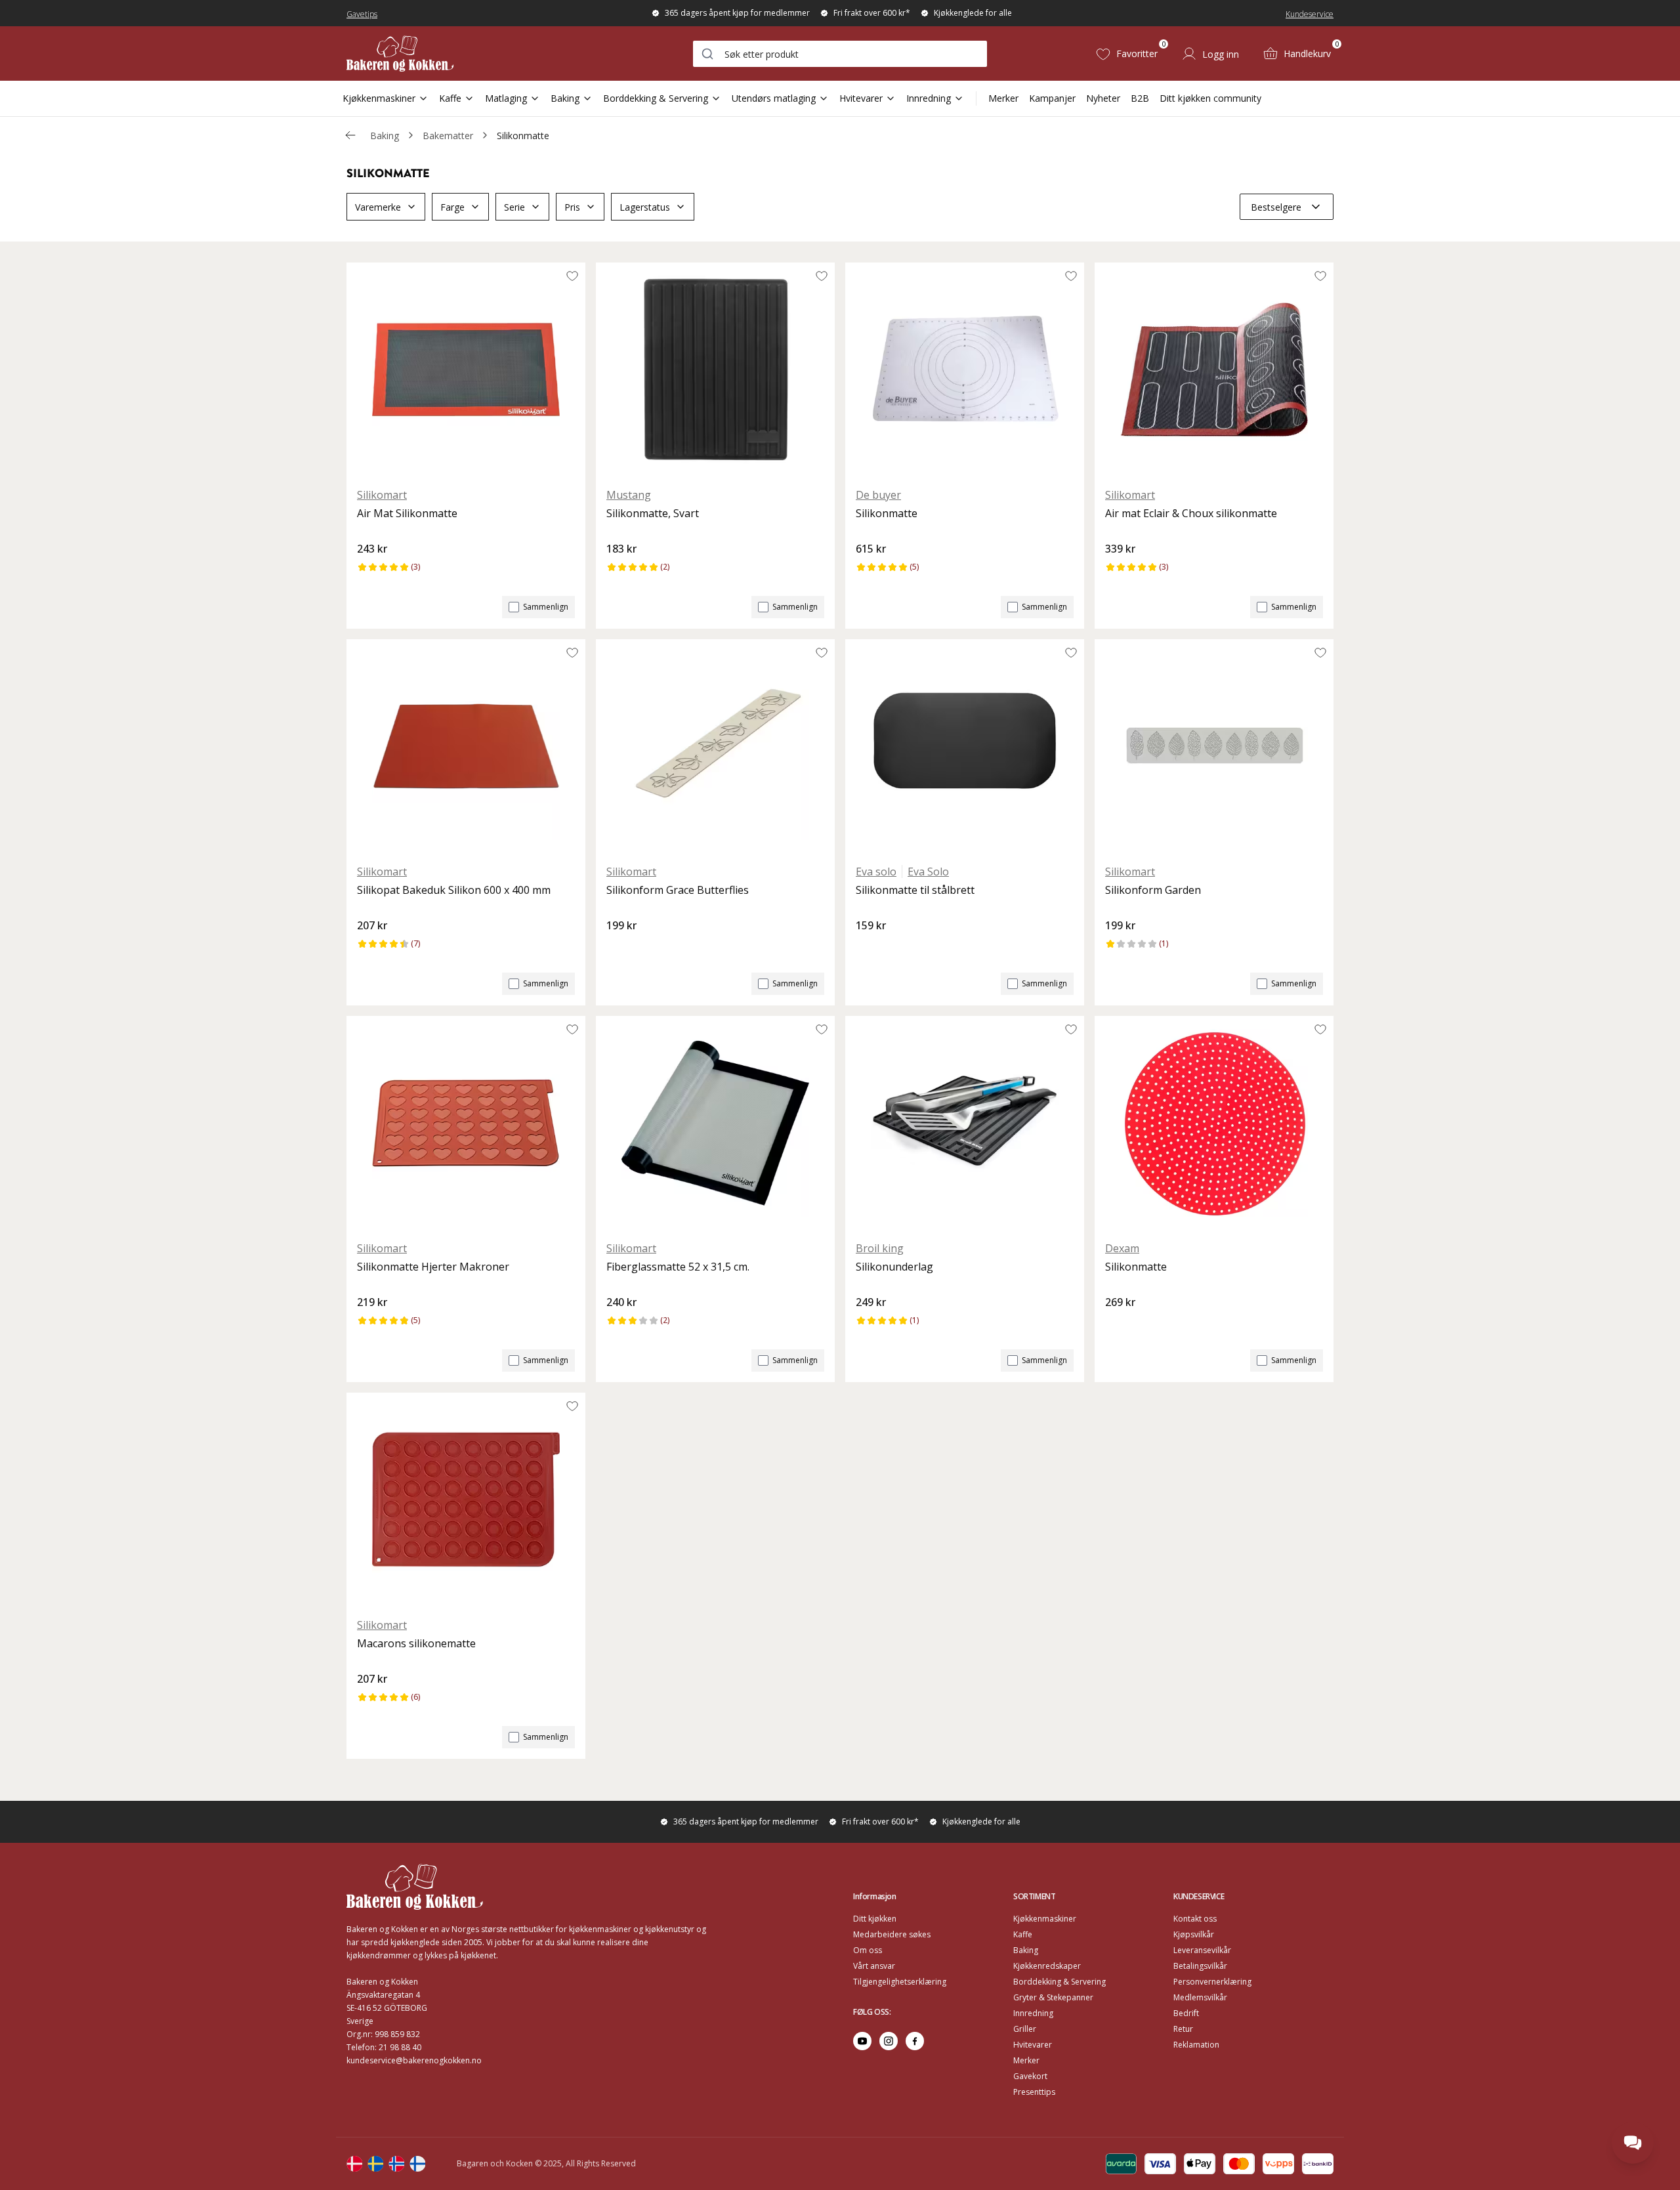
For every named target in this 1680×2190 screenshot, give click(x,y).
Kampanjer (1052, 98)
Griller (1025, 2029)
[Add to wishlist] (572, 276)
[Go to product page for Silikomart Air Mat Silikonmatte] (466, 369)
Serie (514, 207)
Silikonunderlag (894, 1267)
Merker (1003, 98)
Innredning (929, 98)
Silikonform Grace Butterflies (678, 890)
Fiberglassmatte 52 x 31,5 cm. (678, 1267)
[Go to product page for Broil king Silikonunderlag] (965, 1123)
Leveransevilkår (1202, 1950)
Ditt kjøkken (875, 1919)
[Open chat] (1633, 2143)
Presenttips (1034, 2092)
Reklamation (1196, 2045)
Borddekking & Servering (656, 98)
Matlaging (506, 98)
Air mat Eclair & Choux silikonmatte (1191, 513)
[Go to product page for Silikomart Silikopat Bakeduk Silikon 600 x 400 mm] (466, 746)
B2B (1140, 98)
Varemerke (378, 207)
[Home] (400, 53)
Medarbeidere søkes (892, 1934)
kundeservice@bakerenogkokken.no (414, 2060)
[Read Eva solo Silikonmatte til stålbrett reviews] (870, 948)
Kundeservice (1310, 14)
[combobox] (840, 54)
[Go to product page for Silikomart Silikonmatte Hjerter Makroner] (466, 1123)
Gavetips (362, 14)
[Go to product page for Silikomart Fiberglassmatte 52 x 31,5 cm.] (715, 1123)
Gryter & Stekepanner (1053, 1997)
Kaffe (450, 98)
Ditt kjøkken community (1210, 98)
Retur (1183, 2029)
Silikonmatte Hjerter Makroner (433, 1267)
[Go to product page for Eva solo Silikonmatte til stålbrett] (965, 746)
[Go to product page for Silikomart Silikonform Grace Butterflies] (715, 746)
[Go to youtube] (862, 2041)
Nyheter (1103, 98)
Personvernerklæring (1212, 1982)
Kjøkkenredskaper (1047, 1966)
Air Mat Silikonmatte (407, 513)
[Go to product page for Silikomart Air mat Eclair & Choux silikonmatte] (1214, 369)
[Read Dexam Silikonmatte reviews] (1120, 1324)
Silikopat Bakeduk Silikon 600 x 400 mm (454, 890)
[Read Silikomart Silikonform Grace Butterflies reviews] (621, 948)
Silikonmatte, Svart (653, 513)
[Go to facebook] (915, 2041)
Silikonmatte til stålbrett (915, 890)
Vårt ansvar (874, 1966)
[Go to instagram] (889, 2041)
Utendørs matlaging (774, 98)
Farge (452, 207)
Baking (565, 98)
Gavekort (1030, 2076)
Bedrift (1186, 2013)
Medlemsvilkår (1200, 1997)
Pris (572, 207)
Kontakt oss (1195, 1919)
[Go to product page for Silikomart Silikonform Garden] (1214, 746)
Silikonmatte (523, 136)
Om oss (868, 1950)
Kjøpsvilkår (1194, 1934)
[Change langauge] (354, 2164)
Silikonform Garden (1153, 890)
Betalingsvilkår (1200, 1966)
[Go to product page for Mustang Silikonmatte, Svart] (715, 369)
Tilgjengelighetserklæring (900, 1982)
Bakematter (448, 136)
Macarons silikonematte (416, 1643)
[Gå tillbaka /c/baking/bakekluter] (350, 135)
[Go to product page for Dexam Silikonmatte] (1214, 1123)
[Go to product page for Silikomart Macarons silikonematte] (466, 1500)
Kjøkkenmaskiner (379, 98)
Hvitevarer (861, 98)
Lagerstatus (645, 207)
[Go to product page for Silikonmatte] (965, 369)
